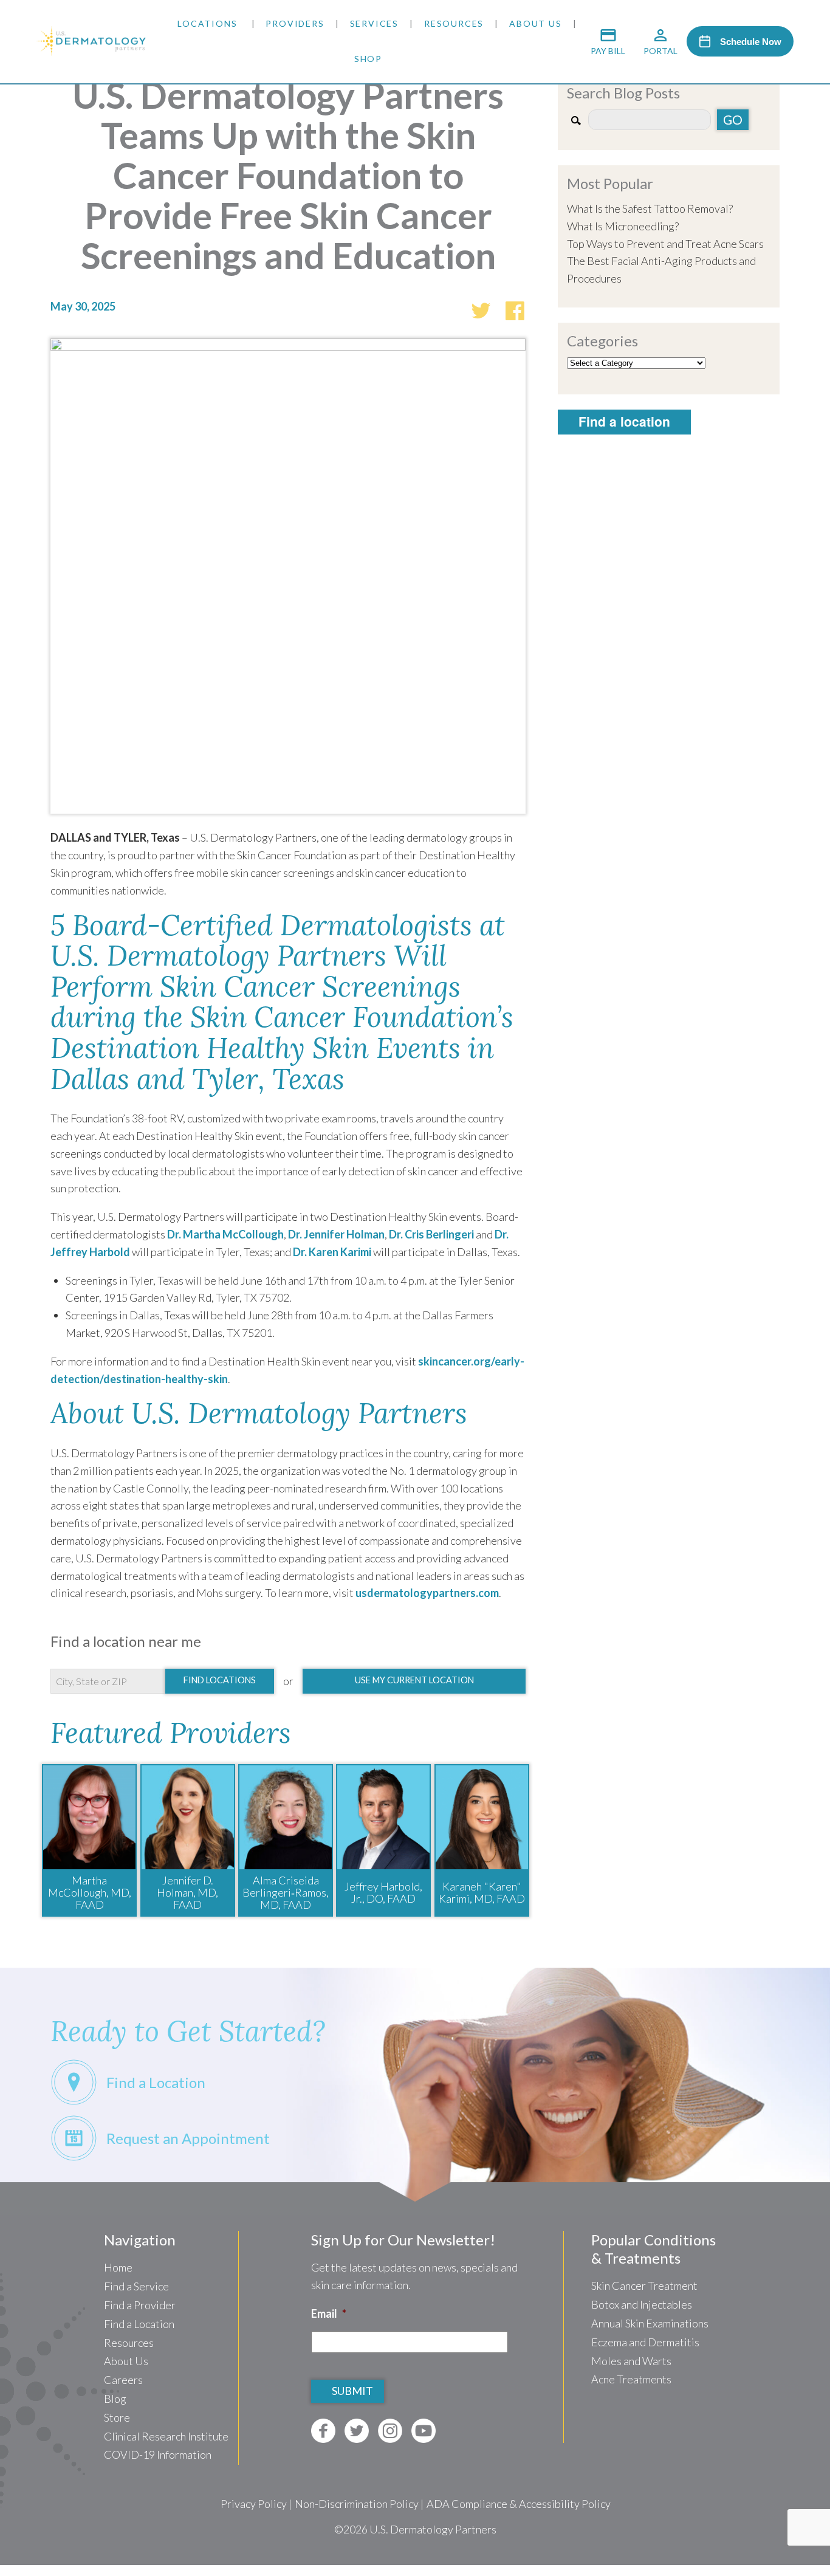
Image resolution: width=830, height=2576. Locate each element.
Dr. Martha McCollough (225, 1234)
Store (117, 2417)
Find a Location (139, 2324)
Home (118, 2267)
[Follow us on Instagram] (390, 2431)
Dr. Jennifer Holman (336, 1234)
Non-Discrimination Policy (357, 2504)
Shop (368, 59)
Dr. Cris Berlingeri (431, 1234)
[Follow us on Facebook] (323, 2431)
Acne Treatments (631, 2379)
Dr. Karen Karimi (332, 1252)
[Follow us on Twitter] (357, 2431)
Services (374, 23)
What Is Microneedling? (623, 226)
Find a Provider (140, 2305)
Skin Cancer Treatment (644, 2286)
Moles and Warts (631, 2361)
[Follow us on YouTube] (424, 2431)
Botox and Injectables (642, 2304)
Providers (295, 23)
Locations (207, 23)
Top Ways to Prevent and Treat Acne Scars (665, 244)
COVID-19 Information (158, 2454)
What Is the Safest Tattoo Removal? (650, 208)
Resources (454, 23)
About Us (535, 23)
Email (329, 2313)
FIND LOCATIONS (220, 1680)
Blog (115, 2399)
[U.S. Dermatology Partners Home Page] (91, 52)
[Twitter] (481, 309)
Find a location (624, 421)
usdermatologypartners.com (427, 1593)
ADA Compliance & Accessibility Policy (519, 2504)
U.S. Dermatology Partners (433, 2529)
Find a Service (136, 2286)
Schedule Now (751, 42)
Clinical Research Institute (166, 2436)
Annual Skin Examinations (650, 2323)
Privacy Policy (254, 2504)
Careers (123, 2380)
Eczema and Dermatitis (645, 2342)
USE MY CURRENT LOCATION (414, 1680)
